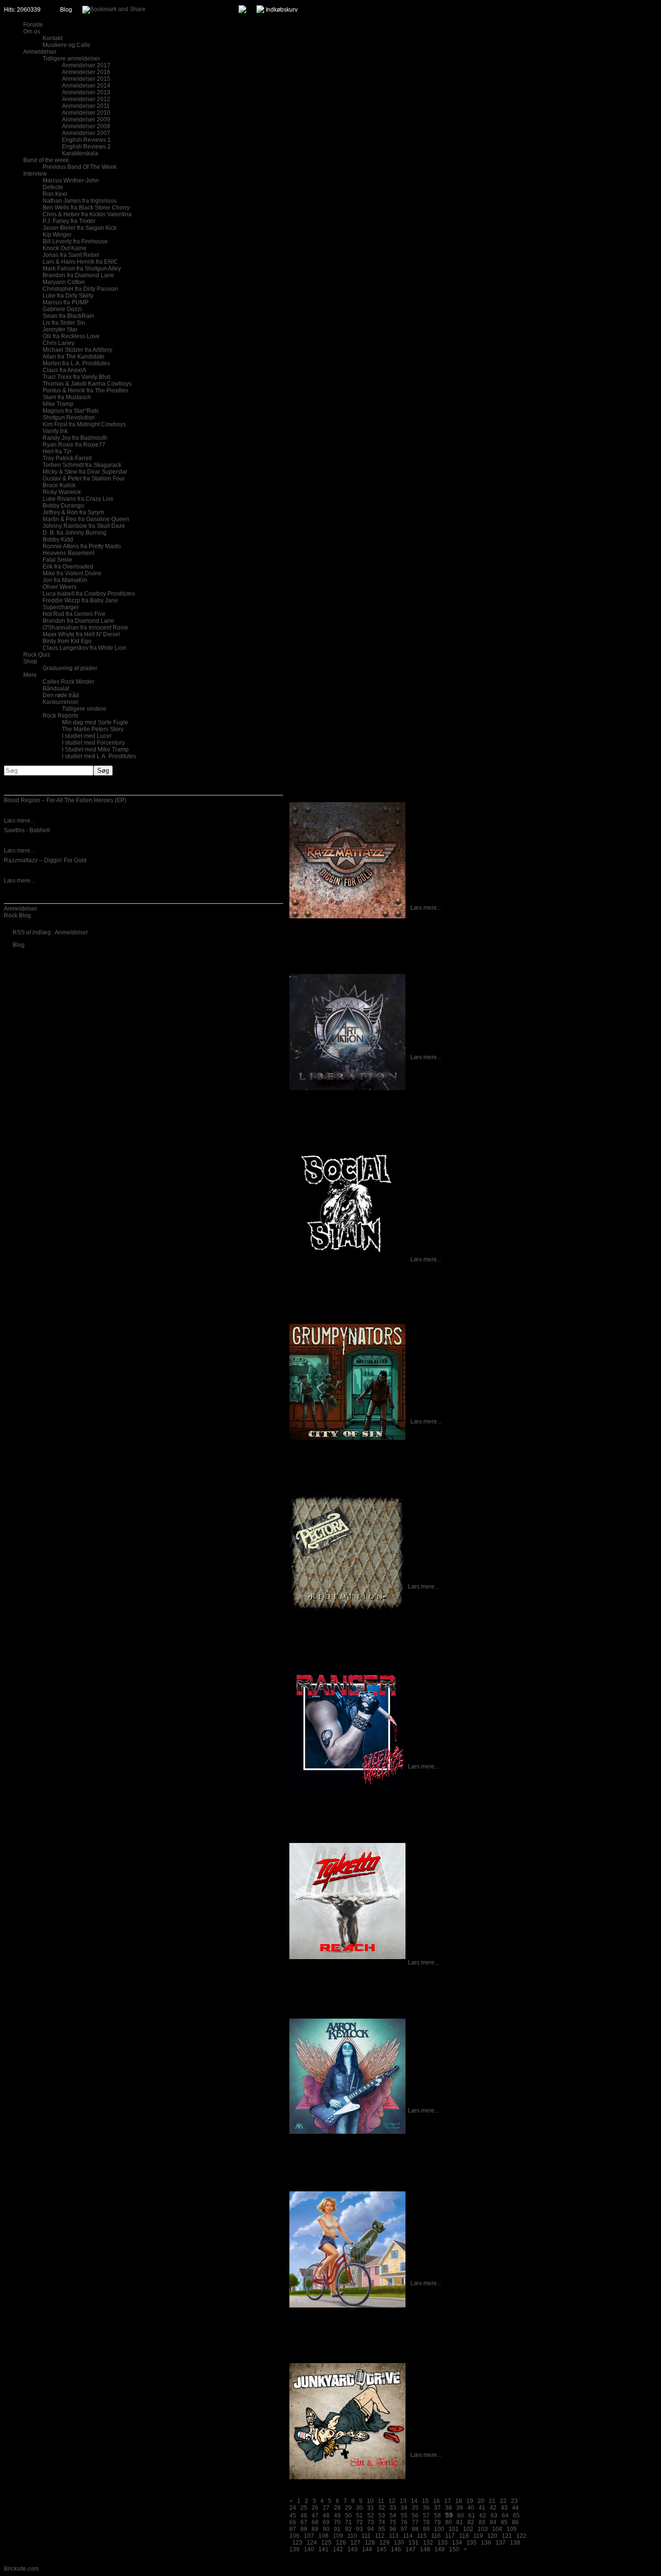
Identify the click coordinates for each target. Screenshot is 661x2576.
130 (399, 2543)
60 (461, 2516)
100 (439, 2529)
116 (436, 2536)
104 (497, 2529)
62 (483, 2516)
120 (492, 2536)
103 (483, 2529)
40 (471, 2508)
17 (448, 2501)
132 (428, 2543)
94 (371, 2529)
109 (338, 2536)
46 (304, 2516)
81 (460, 2522)
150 (454, 2549)
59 (449, 2515)
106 (294, 2536)
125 (326, 2543)
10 (370, 2501)
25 (304, 2508)
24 (293, 2508)
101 (454, 2529)
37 (437, 2508)
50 (348, 2516)
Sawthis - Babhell (27, 830)
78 (426, 2522)
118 (464, 2536)
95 (382, 2529)
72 (360, 2522)
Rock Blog (17, 915)
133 (443, 2543)
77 (415, 2522)
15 (425, 2501)
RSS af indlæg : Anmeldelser (50, 932)
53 (382, 2516)
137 (501, 2543)
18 (459, 2501)
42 (493, 2508)
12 (392, 2501)
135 (472, 2543)
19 (470, 2501)
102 (468, 2529)
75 (393, 2522)
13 (403, 2501)
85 (504, 2522)
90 (326, 2529)
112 (380, 2536)
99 (426, 2529)
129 (384, 2543)
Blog (66, 10)
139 (294, 2549)
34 (404, 2508)
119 (478, 2536)
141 (323, 2549)
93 (360, 2529)
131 (413, 2543)
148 (425, 2549)
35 (415, 2508)
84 (493, 2522)
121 (507, 2536)
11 (381, 2501)
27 (326, 2508)
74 (382, 2522)
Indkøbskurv (282, 10)
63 (494, 2516)
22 (503, 2501)
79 (437, 2522)
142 (338, 2549)
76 (404, 2522)
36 (426, 2508)
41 (482, 2508)
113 (394, 2536)
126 (341, 2543)
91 (337, 2529)
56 (415, 2516)
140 (309, 2549)
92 (348, 2529)
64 (505, 2516)
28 (337, 2508)
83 (482, 2522)
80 (449, 2522)
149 (440, 2549)
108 (323, 2536)
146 (396, 2549)
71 (348, 2522)
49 (337, 2516)
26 (315, 2508)
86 (515, 2522)
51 (360, 2516)
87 (293, 2529)
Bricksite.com (21, 2569)
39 (460, 2508)
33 (393, 2508)
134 (457, 2543)
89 (315, 2529)
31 (371, 2508)
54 (393, 2516)
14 (414, 2501)
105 (512, 2529)
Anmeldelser (21, 909)
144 (367, 2549)
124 (312, 2543)
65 (516, 2516)
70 (337, 2522)
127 (355, 2543)
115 (422, 2536)
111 (366, 2536)
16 (436, 2501)
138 (515, 2543)
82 (471, 2522)
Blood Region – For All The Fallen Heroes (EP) (65, 800)
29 (348, 2508)
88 (304, 2529)
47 (315, 2516)
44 (515, 2508)
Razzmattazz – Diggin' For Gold (45, 860)
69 (326, 2522)
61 (472, 2516)
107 (309, 2536)
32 (382, 2508)
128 (370, 2543)
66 (293, 2522)
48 (326, 2516)
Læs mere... (19, 821)
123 (297, 2543)
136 (486, 2543)
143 (353, 2549)
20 (481, 2501)
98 (415, 2529)
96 (393, 2529)
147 (411, 2549)
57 (426, 2516)
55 (404, 2516)
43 (504, 2508)
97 (404, 2529)
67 (304, 2522)
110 (352, 2536)
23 (514, 2501)
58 (437, 2516)
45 (293, 2516)
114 (408, 2536)
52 (371, 2516)
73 (371, 2522)
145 (382, 2549)
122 (521, 2536)
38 (449, 2508)
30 (360, 2508)
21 (492, 2501)
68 (315, 2522)
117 (450, 2536)
